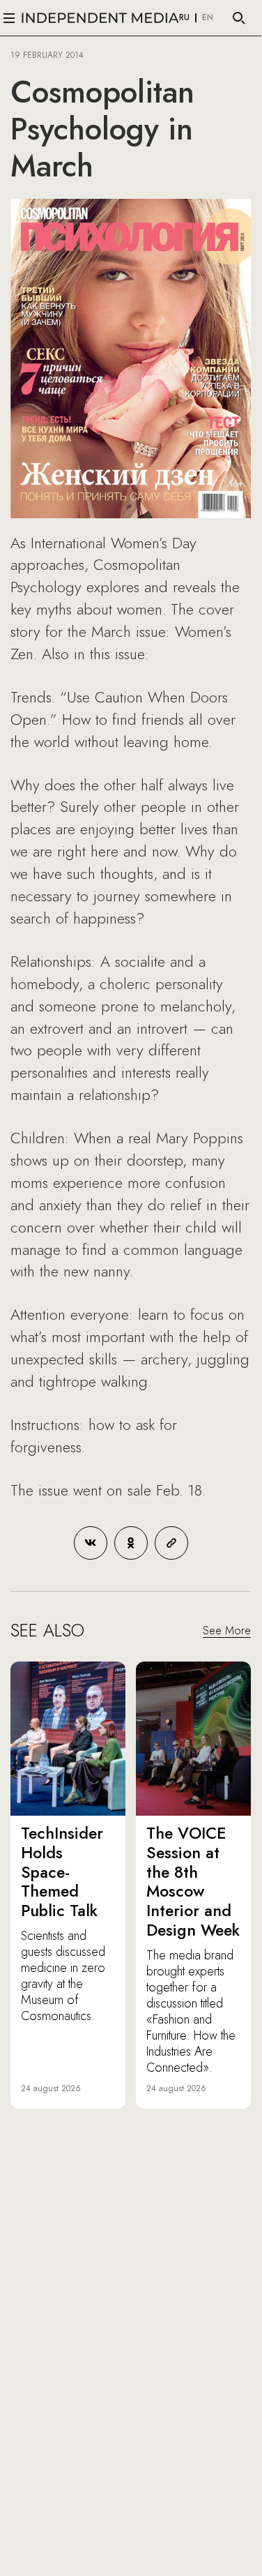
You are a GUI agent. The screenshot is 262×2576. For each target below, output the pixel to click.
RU (184, 18)
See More (227, 1630)
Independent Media (100, 18)
